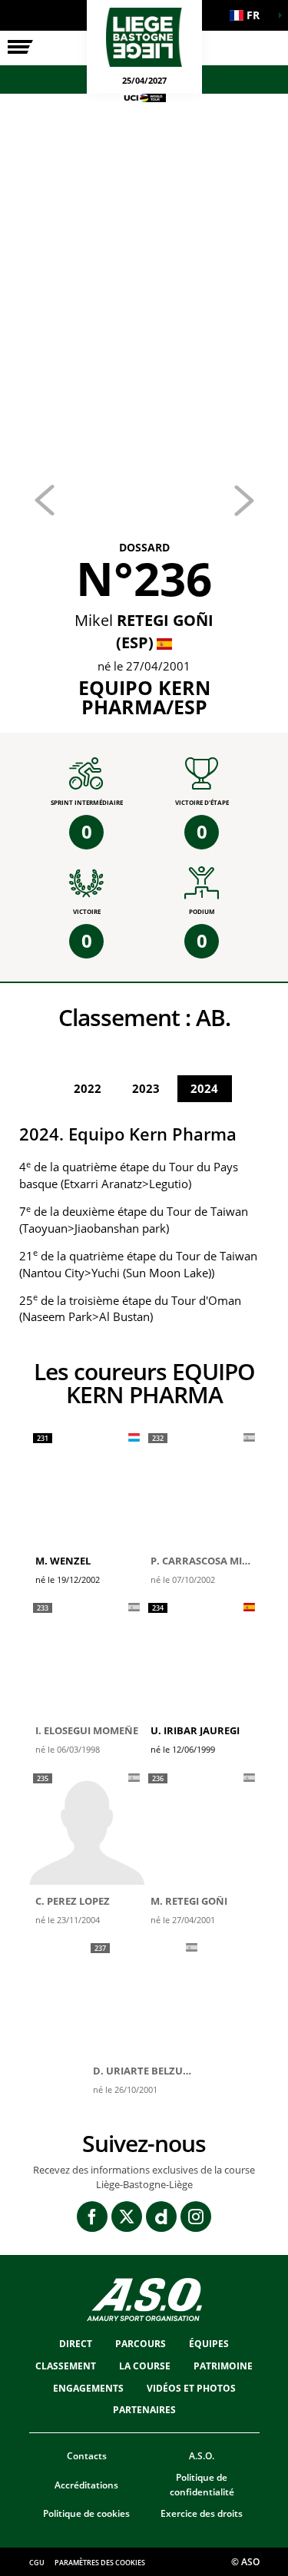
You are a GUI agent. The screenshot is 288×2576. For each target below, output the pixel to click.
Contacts (87, 2456)
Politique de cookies (86, 2513)
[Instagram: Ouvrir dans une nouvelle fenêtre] (196, 2217)
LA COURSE (145, 2366)
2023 (146, 1088)
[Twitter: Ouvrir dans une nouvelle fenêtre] (127, 2217)
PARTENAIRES (144, 2410)
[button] (250, 15)
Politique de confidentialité (202, 2485)
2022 (88, 1088)
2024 (204, 1088)
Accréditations (86, 2485)
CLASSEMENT (66, 2366)
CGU (37, 2563)
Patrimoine (223, 2366)
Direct (76, 2344)
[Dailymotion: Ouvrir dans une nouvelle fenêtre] (161, 2217)
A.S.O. (202, 2456)
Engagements (88, 2388)
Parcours (141, 2344)
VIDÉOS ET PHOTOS (191, 2388)
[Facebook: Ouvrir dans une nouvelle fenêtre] (92, 2217)
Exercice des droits (202, 2513)
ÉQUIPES (209, 2344)
